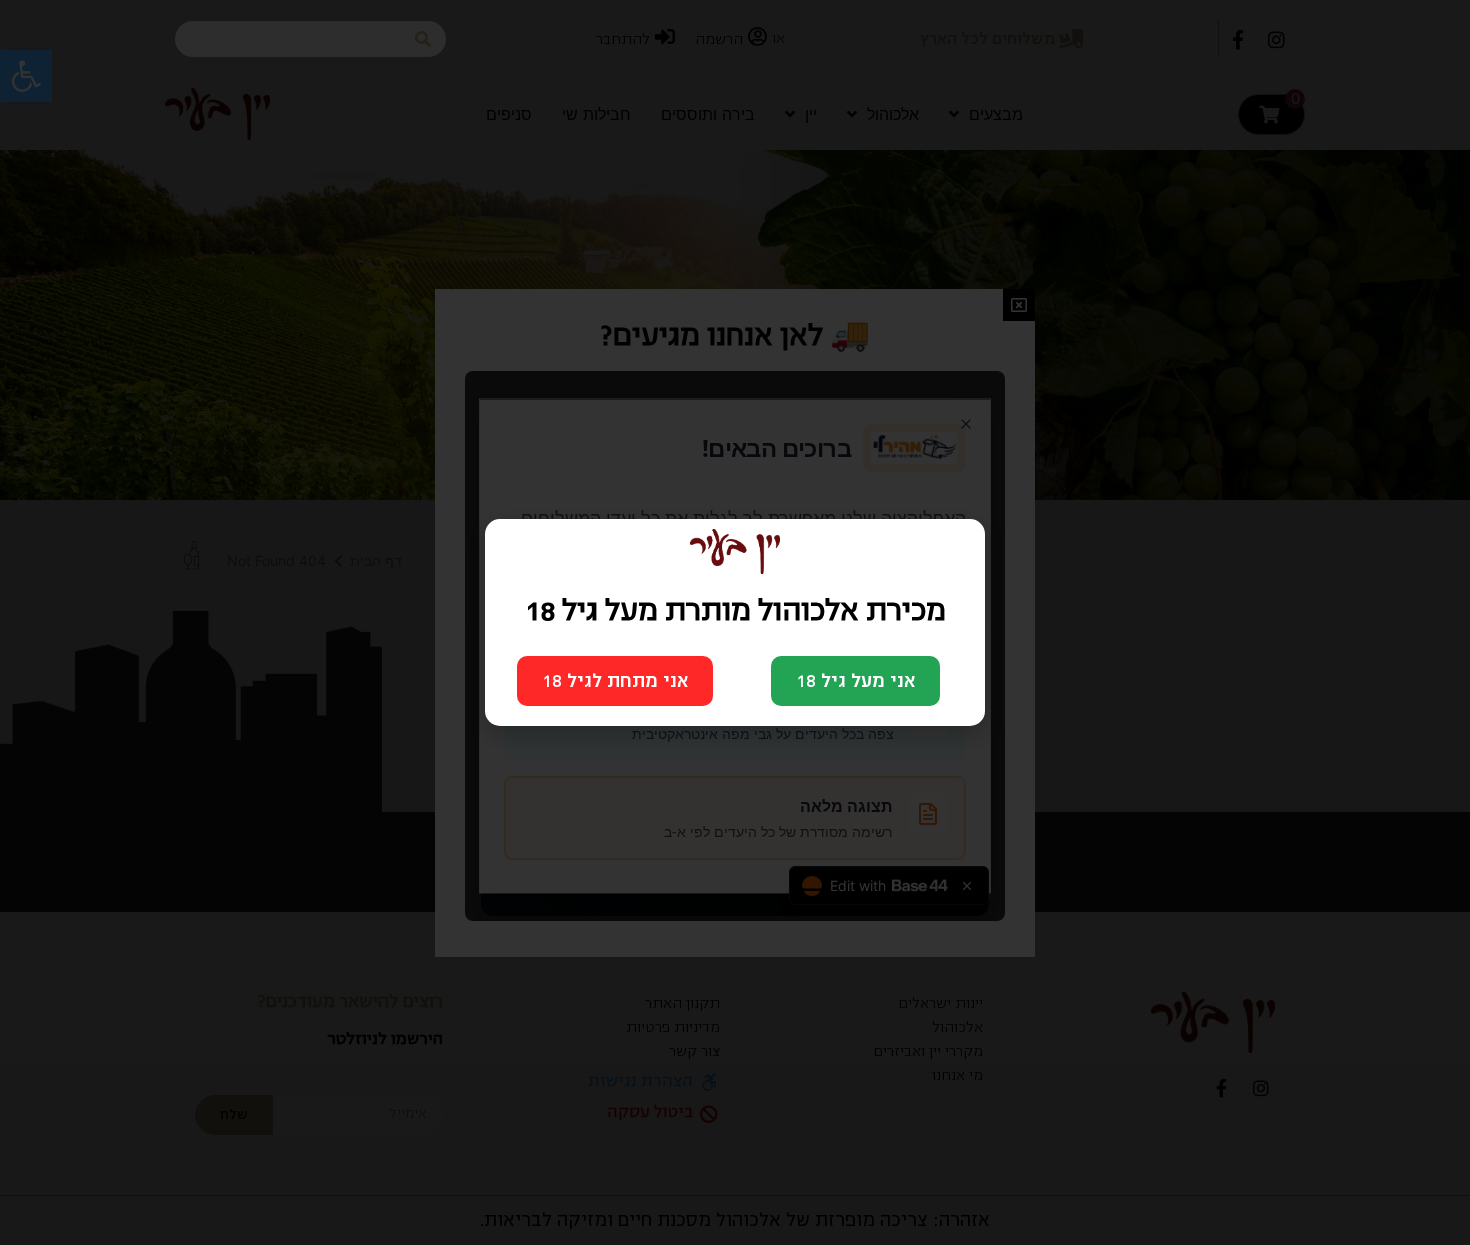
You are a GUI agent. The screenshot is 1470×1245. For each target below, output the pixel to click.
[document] (735, 622)
